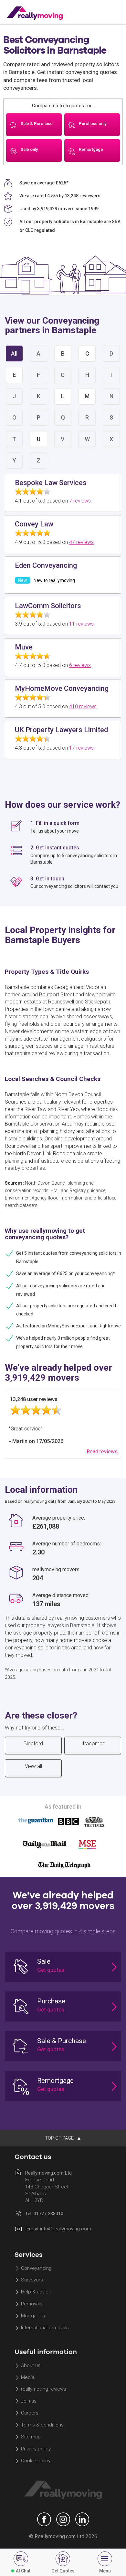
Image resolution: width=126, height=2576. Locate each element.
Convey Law (34, 524)
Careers (30, 2413)
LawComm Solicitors (48, 606)
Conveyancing (36, 2268)
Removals (32, 2304)
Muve (24, 647)
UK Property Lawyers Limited (61, 730)
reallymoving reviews (44, 2389)
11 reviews (81, 624)
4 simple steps (97, 1931)
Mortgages (33, 2316)
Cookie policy (36, 2461)
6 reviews (80, 665)
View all (33, 1766)
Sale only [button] (29, 149)
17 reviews (81, 748)
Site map (31, 2437)
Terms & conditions (42, 2425)
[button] (63, 1967)
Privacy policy (36, 2449)
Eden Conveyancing (46, 565)
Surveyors (32, 2280)
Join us (29, 2401)
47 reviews (81, 542)
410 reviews (83, 706)
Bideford (33, 1744)
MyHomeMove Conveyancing (62, 688)
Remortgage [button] (91, 149)
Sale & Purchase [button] (37, 124)
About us (31, 2365)
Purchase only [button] (93, 124)
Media (28, 2377)
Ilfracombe (93, 1744)
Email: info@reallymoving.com (59, 2229)
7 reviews (80, 501)
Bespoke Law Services (51, 483)
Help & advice (36, 2292)
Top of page (60, 2138)
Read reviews (102, 1452)
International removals (45, 2328)
